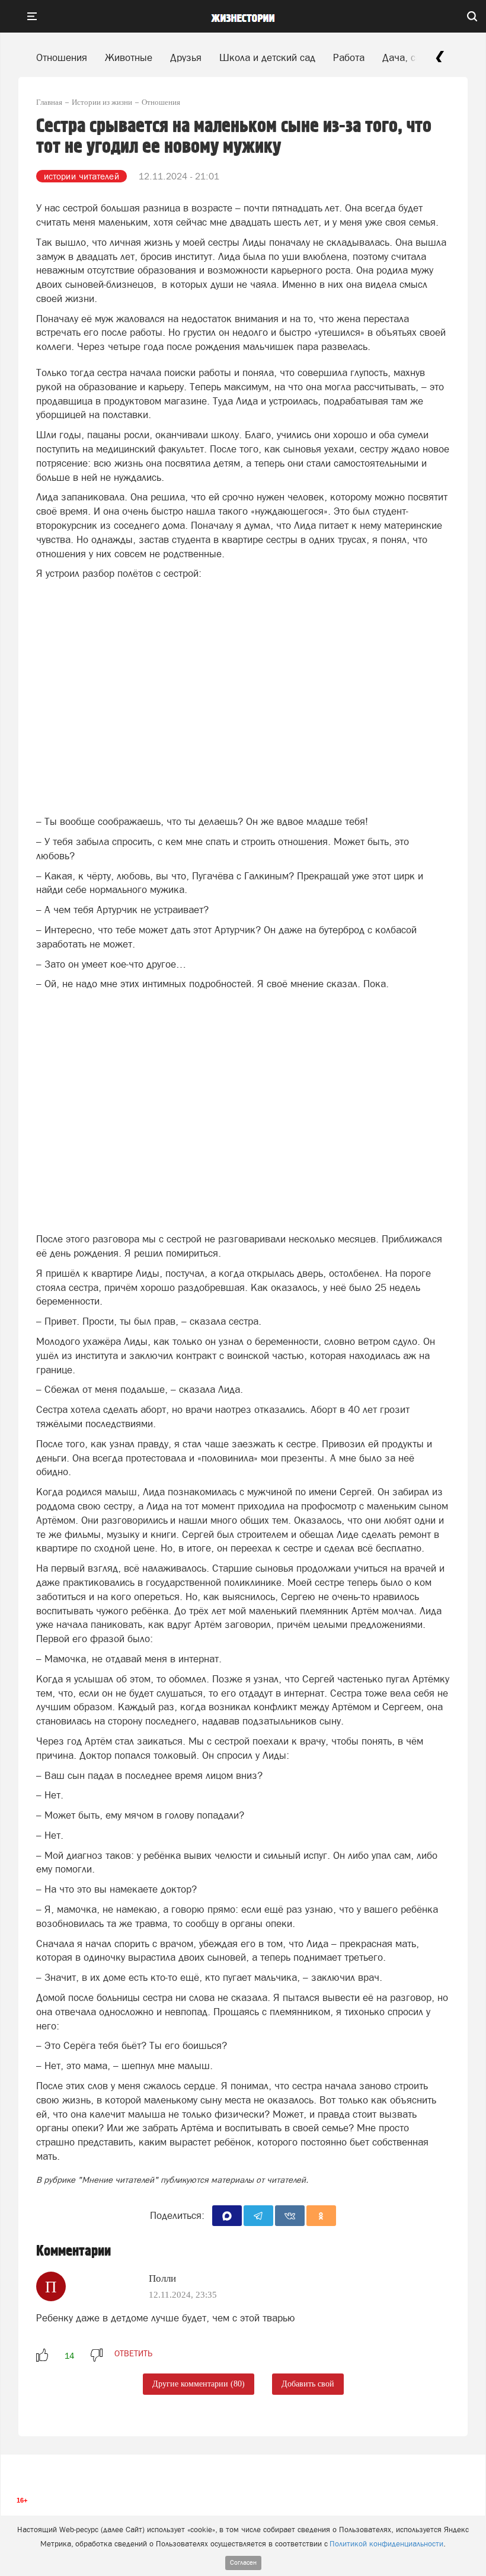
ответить (133, 2353)
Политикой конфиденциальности (386, 2544)
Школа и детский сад (267, 57)
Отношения (62, 57)
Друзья (186, 57)
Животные (129, 57)
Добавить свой (308, 2384)
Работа (349, 57)
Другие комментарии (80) (199, 2384)
